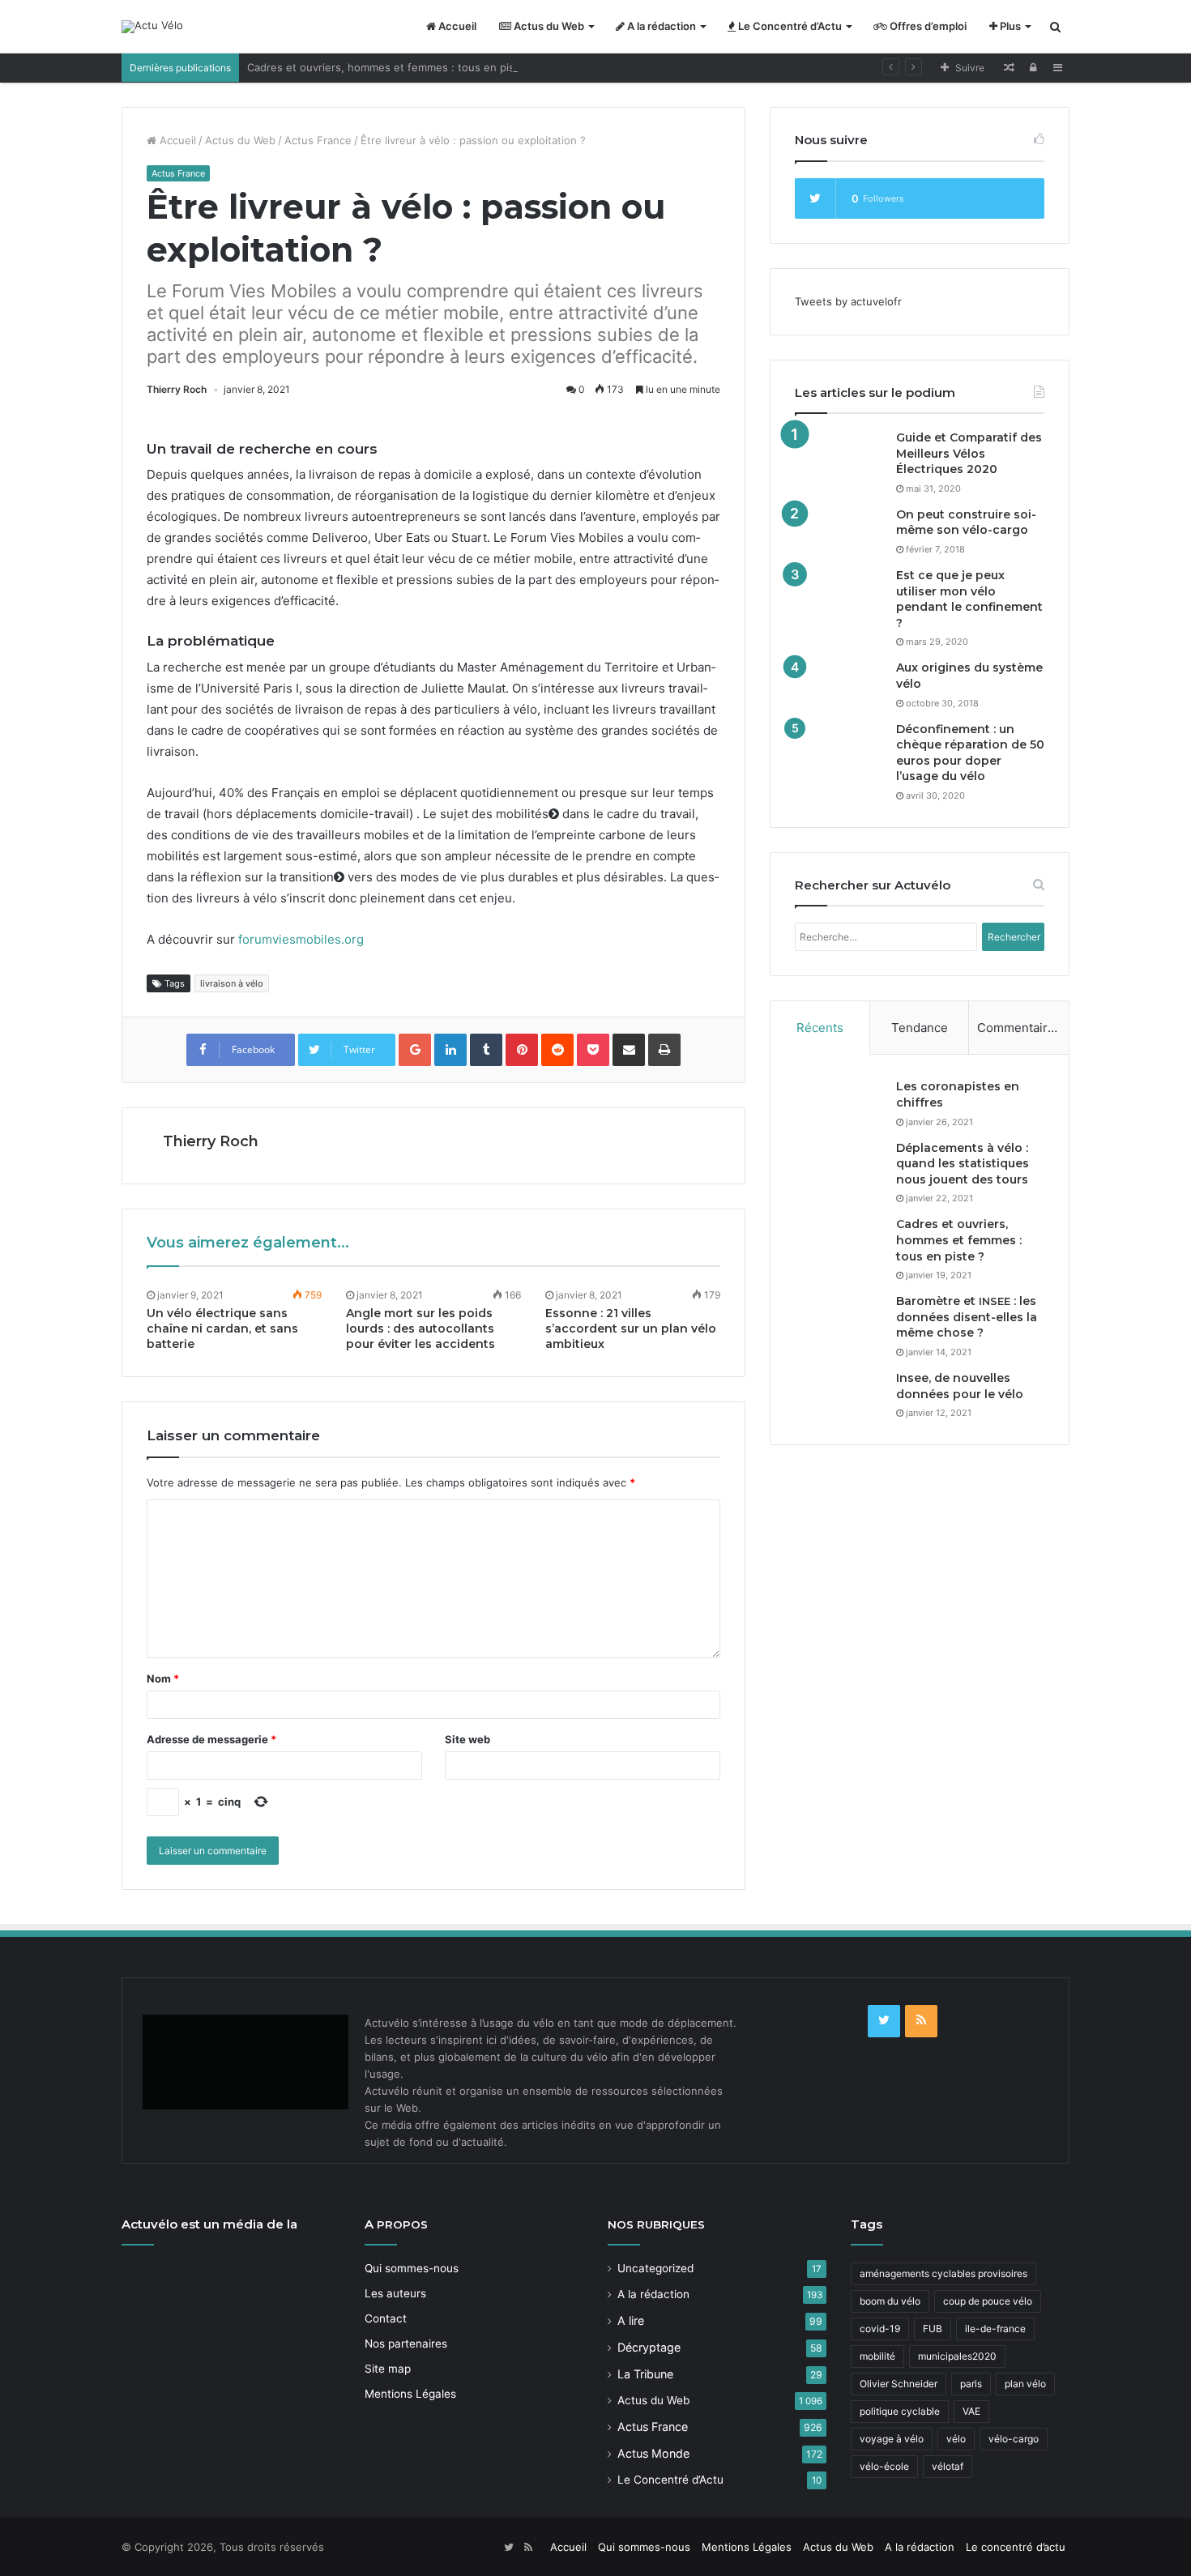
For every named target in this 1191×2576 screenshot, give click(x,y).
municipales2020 (957, 2356)
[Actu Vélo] (152, 27)
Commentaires (1019, 1028)
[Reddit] (557, 1050)
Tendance (920, 1028)
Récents (820, 1028)
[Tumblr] (486, 1050)
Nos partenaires (406, 2344)
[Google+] (415, 1050)
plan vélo (1025, 2384)
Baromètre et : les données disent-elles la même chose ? (967, 1317)
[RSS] (921, 2021)
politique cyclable (900, 2411)
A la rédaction (660, 26)
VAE (971, 2411)
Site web (467, 1739)
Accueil (456, 26)
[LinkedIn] (450, 1050)
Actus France (318, 140)
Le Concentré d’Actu (789, 26)
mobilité (877, 2356)
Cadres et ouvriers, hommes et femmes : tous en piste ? (391, 67)
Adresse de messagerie (211, 1739)
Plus (1009, 26)
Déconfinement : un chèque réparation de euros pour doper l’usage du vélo (970, 753)
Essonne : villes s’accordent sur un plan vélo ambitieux (631, 1329)
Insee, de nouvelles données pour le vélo (960, 1386)
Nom (163, 1678)
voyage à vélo (892, 2439)
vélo (956, 2439)
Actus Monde (653, 2453)
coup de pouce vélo (988, 2301)
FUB (933, 2329)
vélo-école (884, 2466)
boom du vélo (890, 2301)
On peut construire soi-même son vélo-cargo (966, 522)
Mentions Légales (410, 2394)
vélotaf (948, 2466)
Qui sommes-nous (412, 2268)
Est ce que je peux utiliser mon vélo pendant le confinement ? (969, 599)
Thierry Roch (177, 389)
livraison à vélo (232, 983)
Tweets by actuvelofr (848, 301)
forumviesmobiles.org (301, 939)
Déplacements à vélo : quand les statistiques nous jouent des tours (963, 1164)
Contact (386, 2318)
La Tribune (645, 2374)
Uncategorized (655, 2268)
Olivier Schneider (899, 2384)
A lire (631, 2320)
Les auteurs (395, 2293)
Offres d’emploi (927, 26)
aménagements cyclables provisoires (943, 2273)
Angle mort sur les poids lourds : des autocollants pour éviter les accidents (420, 1329)
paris (971, 2384)
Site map (388, 2369)
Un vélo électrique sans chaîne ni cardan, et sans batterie (222, 1329)
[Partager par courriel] (629, 1050)
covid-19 (880, 2329)
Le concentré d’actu (1016, 2547)
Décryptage (649, 2347)
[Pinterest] (522, 1050)
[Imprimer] (664, 1050)
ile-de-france (995, 2329)
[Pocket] (593, 1050)
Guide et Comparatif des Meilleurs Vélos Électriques (969, 453)
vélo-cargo (1014, 2439)
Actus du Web (548, 26)
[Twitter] (884, 2021)
